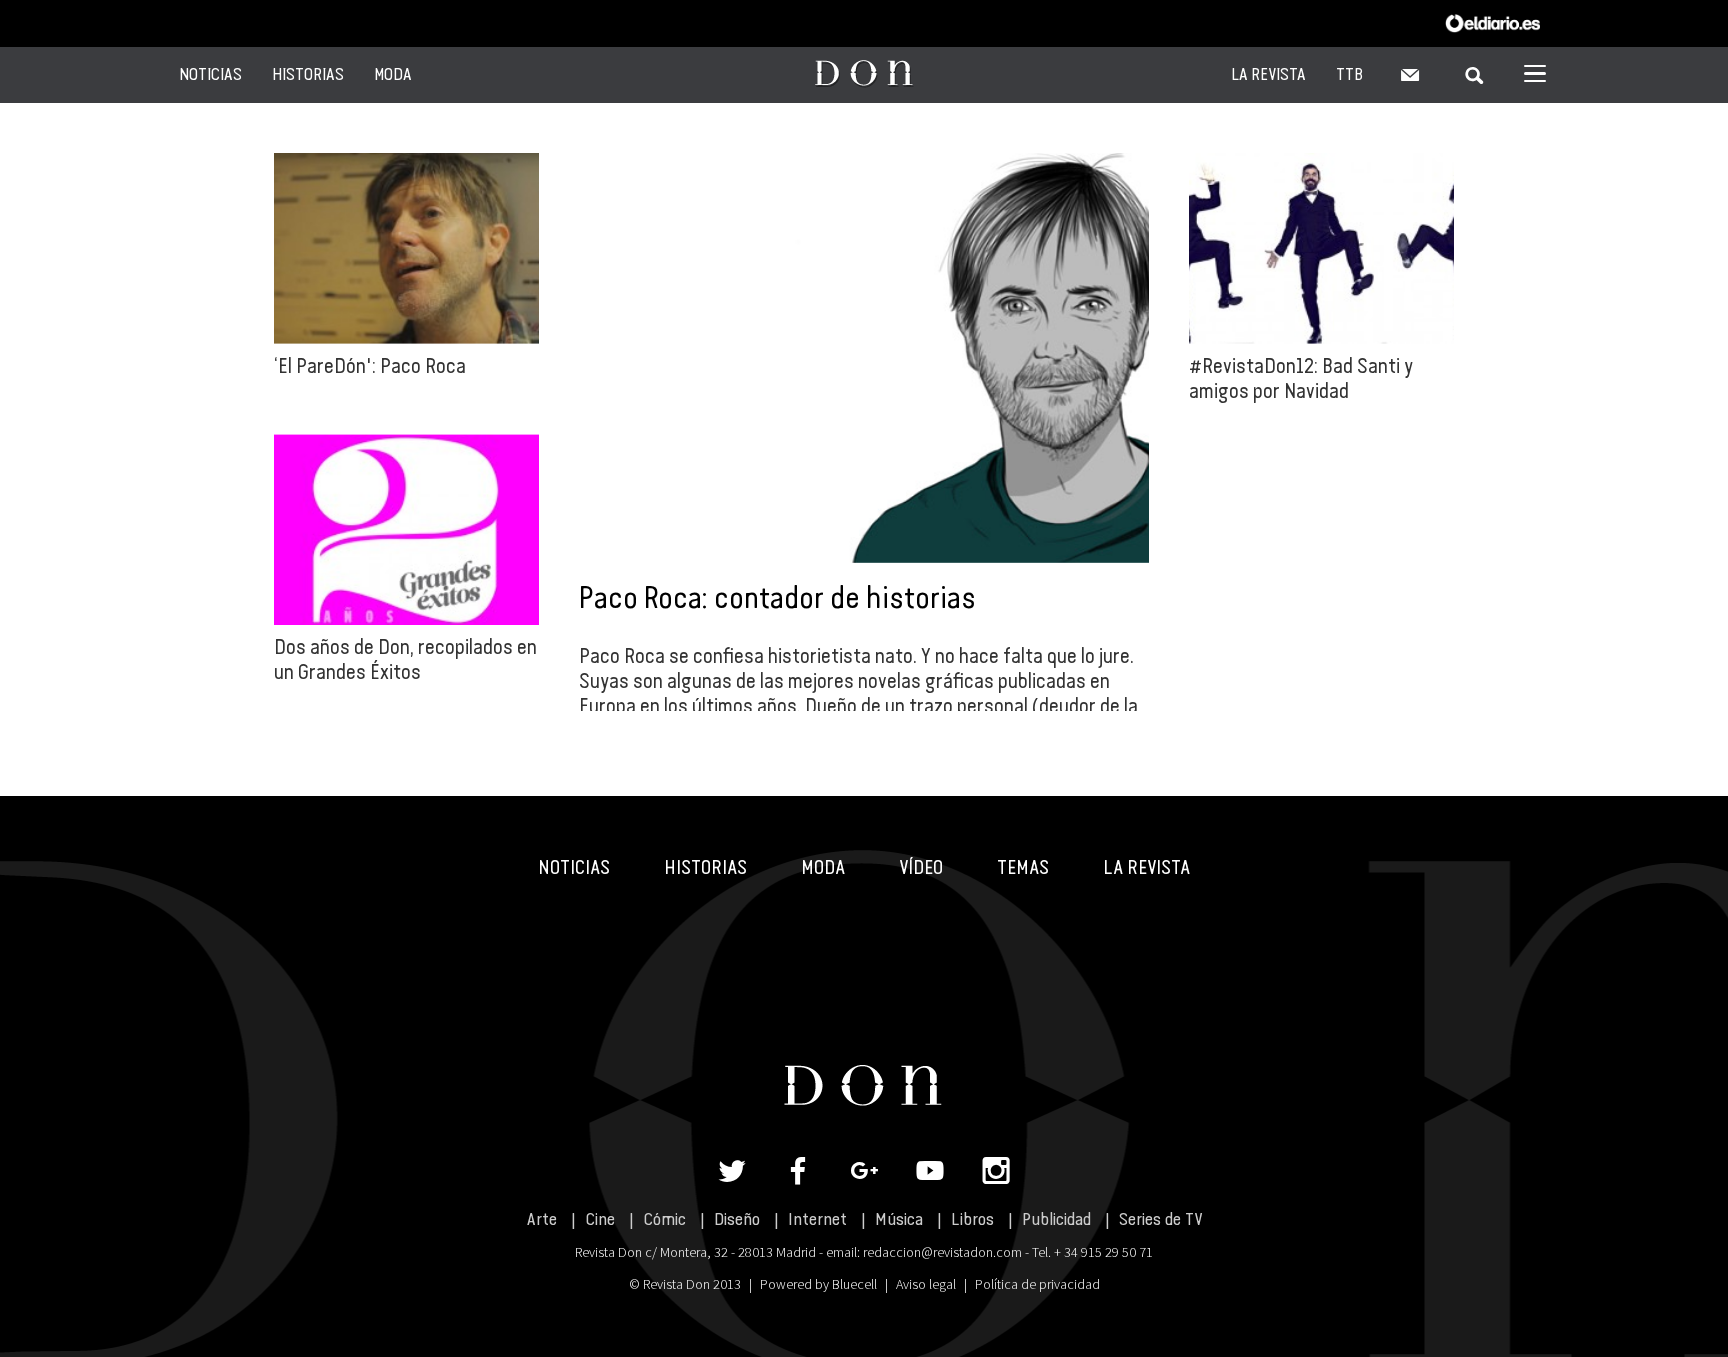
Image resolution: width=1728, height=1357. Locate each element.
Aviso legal (926, 1284)
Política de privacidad (1037, 1284)
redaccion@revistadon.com (942, 1252)
